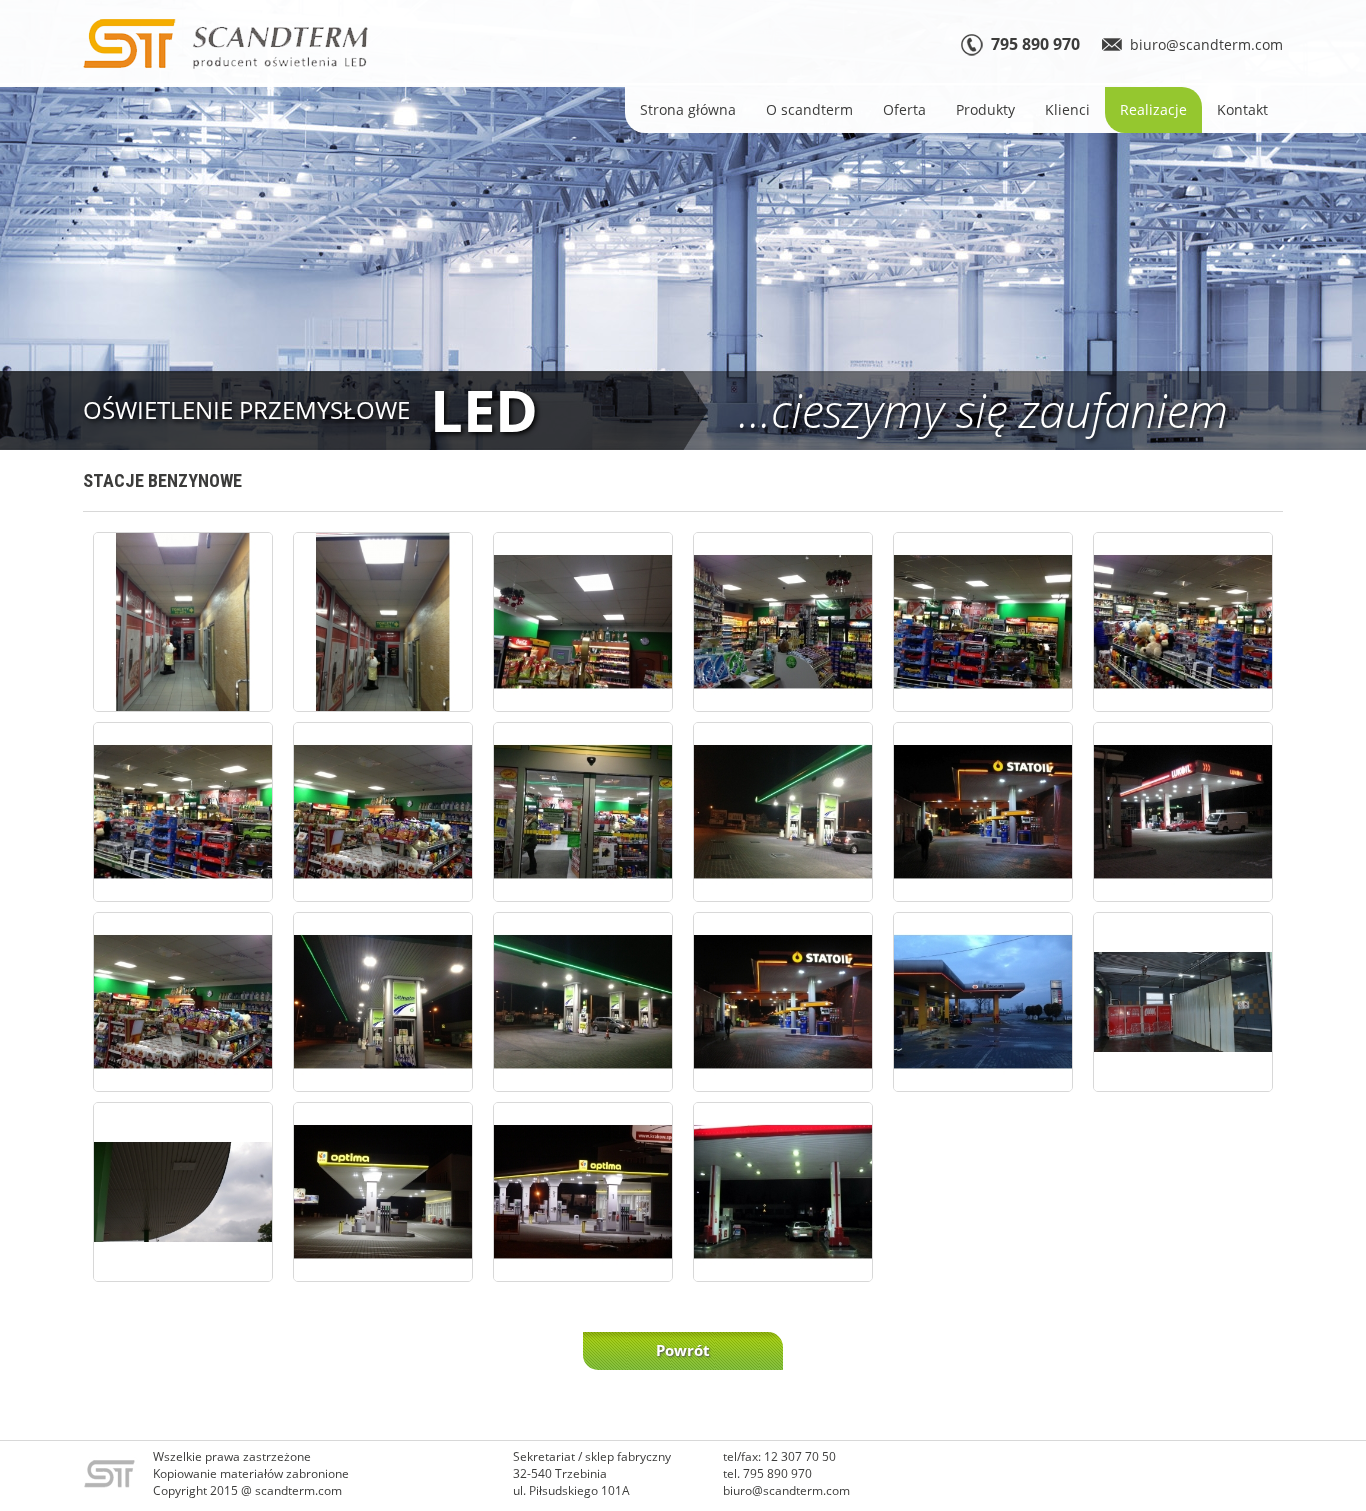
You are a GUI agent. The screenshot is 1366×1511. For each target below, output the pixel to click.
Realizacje (1153, 109)
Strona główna (688, 109)
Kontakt (1242, 109)
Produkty (985, 109)
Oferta (904, 109)
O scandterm (809, 109)
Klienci (1067, 109)
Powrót (683, 1350)
